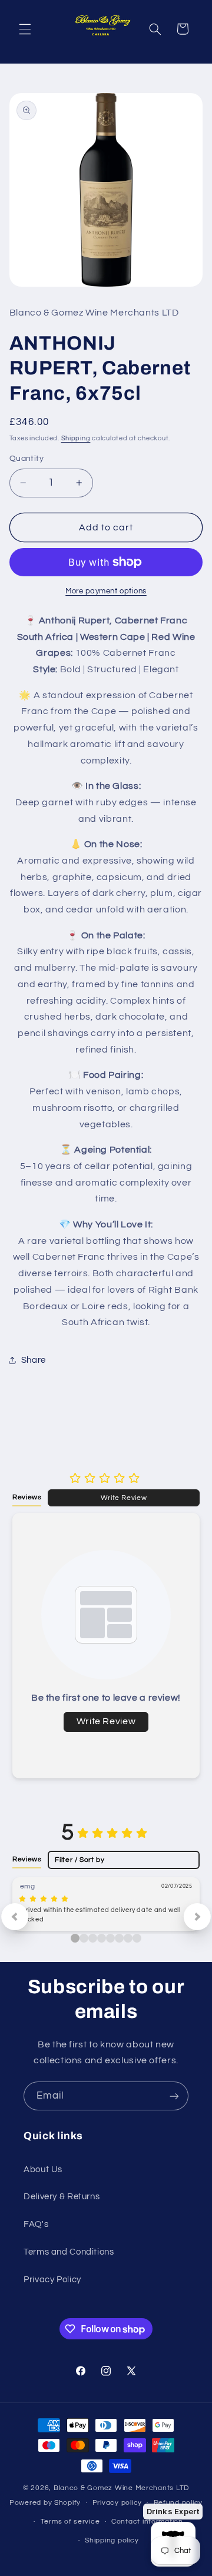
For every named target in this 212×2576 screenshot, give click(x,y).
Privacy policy (117, 2503)
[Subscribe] (174, 2096)
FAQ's (36, 2224)
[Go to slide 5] (119, 1938)
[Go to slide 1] (84, 1938)
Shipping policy (112, 2540)
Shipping (76, 438)
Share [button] (34, 1360)
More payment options (106, 591)
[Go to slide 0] (75, 1938)
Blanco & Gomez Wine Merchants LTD (121, 2488)
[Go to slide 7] (137, 1938)
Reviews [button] (27, 1497)
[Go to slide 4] (110, 1938)
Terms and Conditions (69, 2252)
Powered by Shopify (45, 2503)
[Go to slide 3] (102, 1938)
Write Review (124, 1498)
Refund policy (178, 2503)
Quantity (26, 459)
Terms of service (70, 2522)
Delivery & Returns (62, 2197)
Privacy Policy (52, 2280)
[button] (25, 29)
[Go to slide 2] (93, 1938)
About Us (43, 2170)
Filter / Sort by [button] (79, 1860)
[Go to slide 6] (128, 1938)
